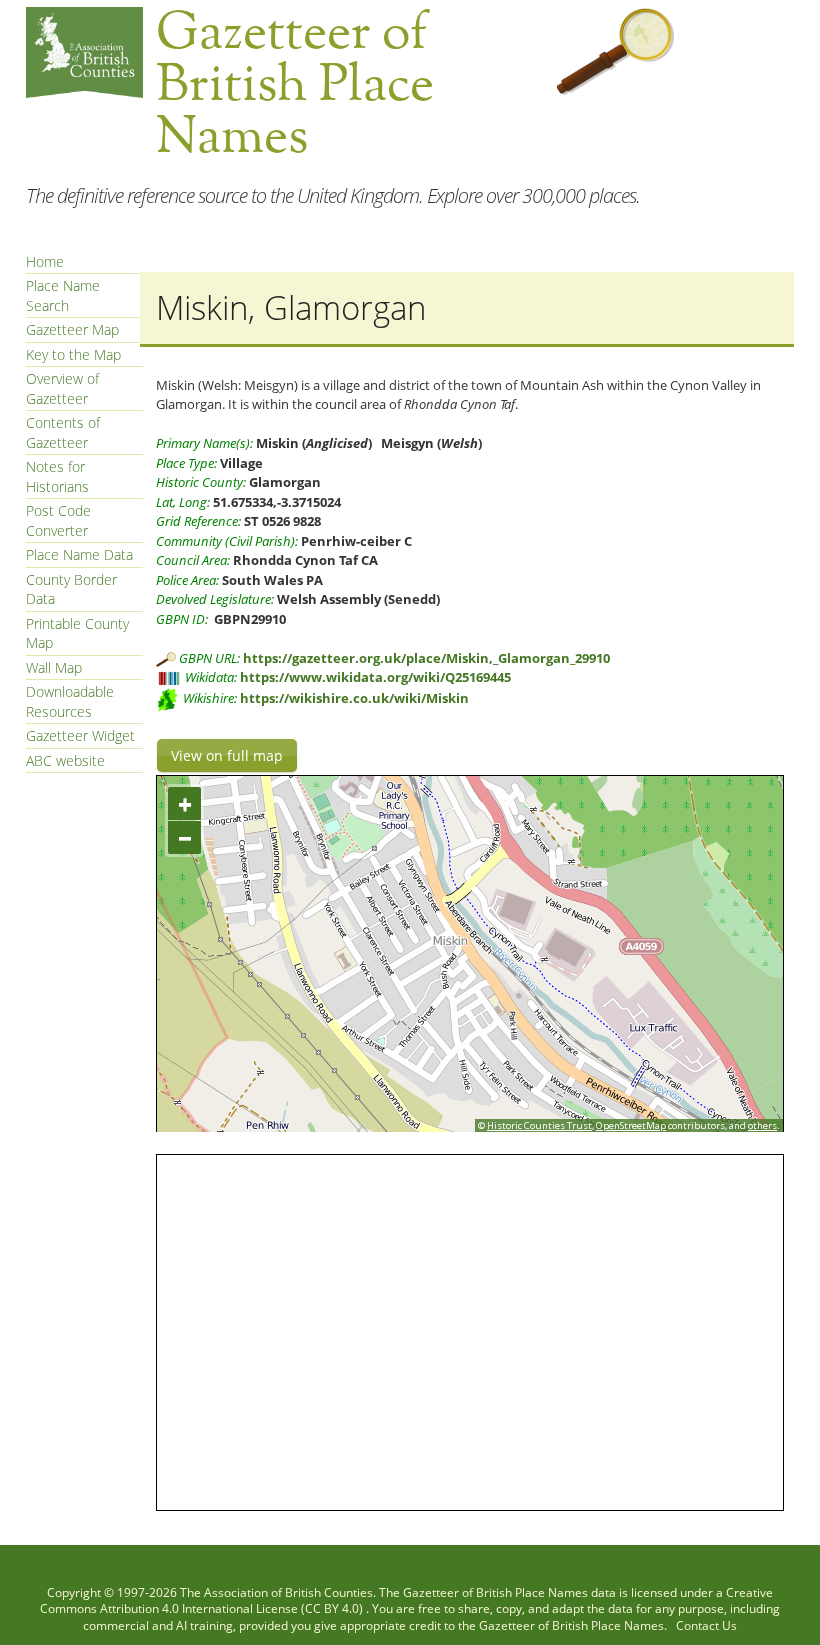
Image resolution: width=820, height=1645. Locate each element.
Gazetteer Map (72, 329)
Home (45, 261)
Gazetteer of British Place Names (495, 1592)
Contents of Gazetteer (63, 432)
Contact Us (706, 1625)
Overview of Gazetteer (62, 388)
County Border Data (71, 589)
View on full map (227, 755)
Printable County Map (77, 633)
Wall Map (54, 667)
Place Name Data (79, 554)
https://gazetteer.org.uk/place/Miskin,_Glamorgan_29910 (426, 658)
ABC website (65, 760)
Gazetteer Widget (80, 735)
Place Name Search (63, 295)
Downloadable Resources (70, 701)
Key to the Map (73, 354)
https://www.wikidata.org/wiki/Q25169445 (375, 677)
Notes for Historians (57, 476)
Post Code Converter (58, 520)
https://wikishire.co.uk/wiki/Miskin (354, 698)
